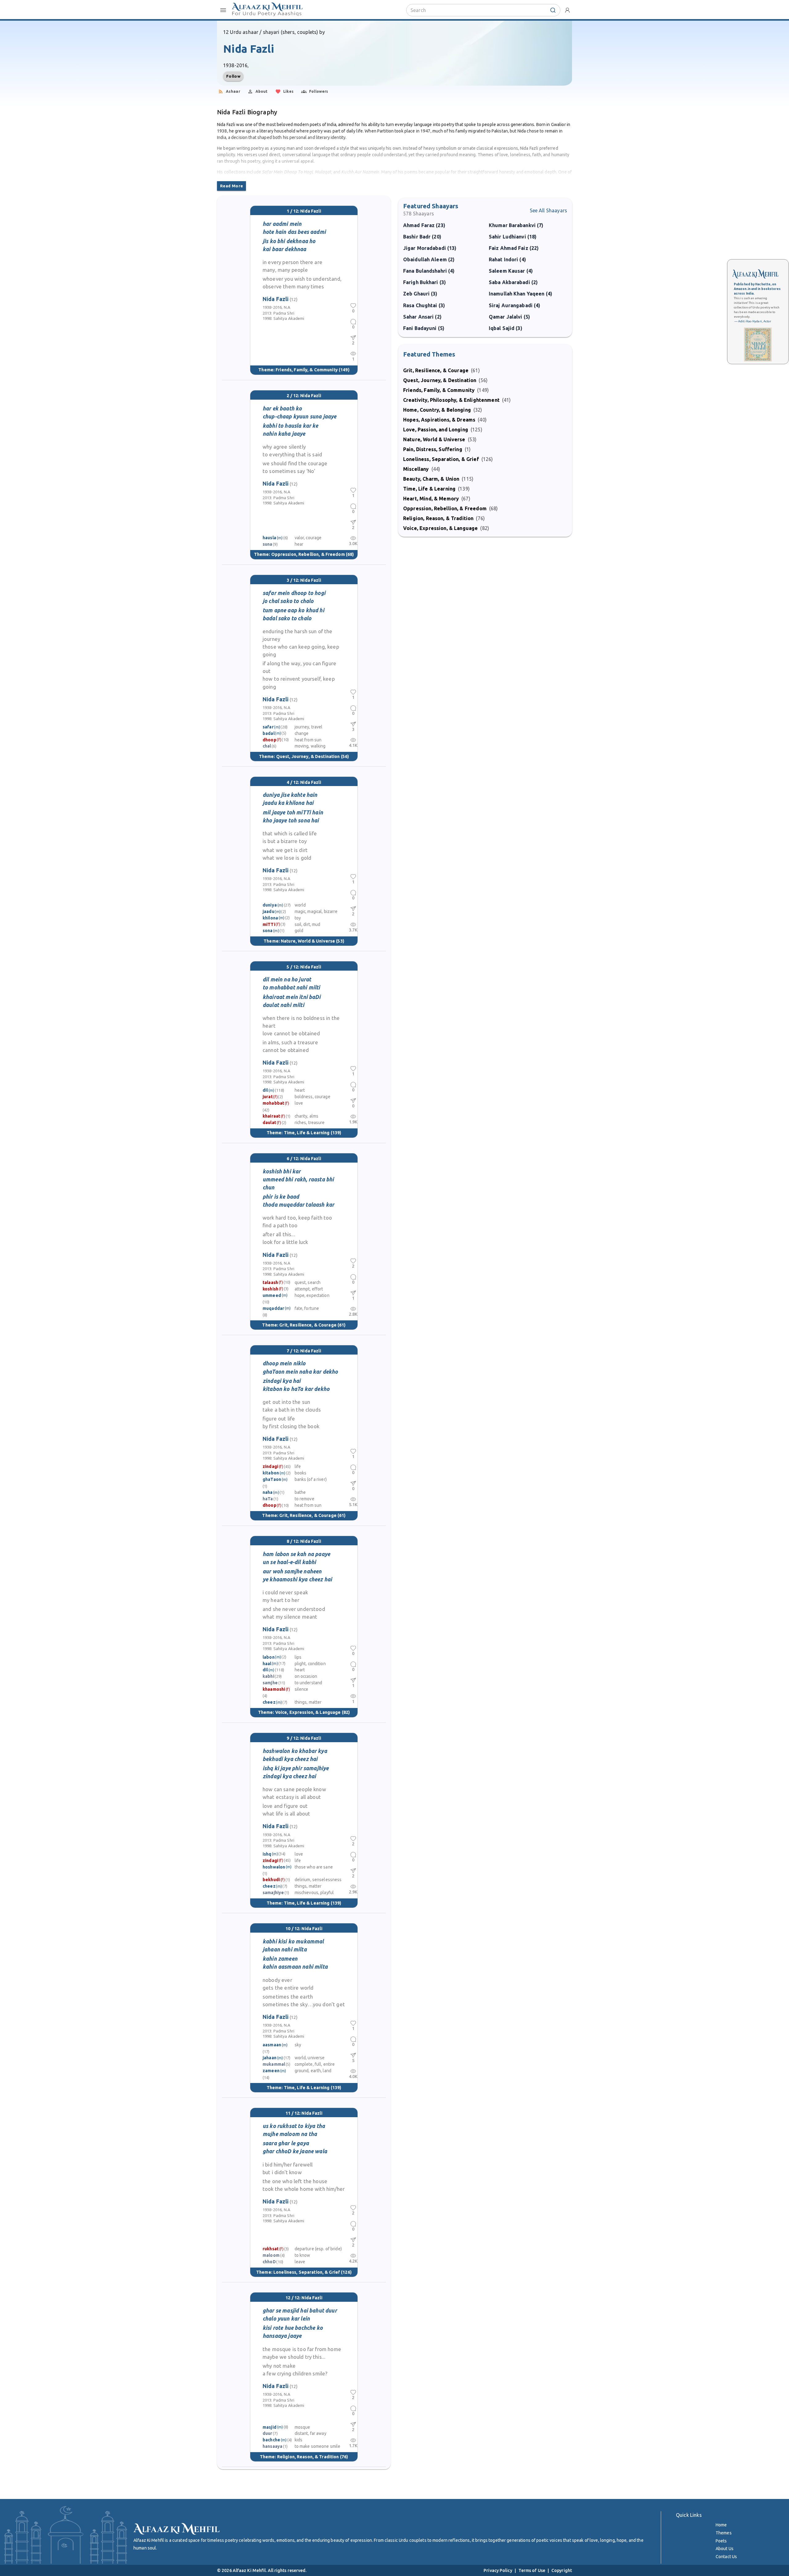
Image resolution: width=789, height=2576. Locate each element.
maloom (271, 2255)
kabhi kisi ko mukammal (293, 1941)
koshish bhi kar (282, 1171)
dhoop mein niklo (284, 1363)
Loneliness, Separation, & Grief (307, 2272)
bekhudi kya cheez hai (290, 1759)
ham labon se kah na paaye (296, 1554)
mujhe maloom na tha (290, 2134)
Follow (233, 76)
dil (265, 1090)
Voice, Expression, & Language (308, 1712)
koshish (270, 1289)
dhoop (270, 740)
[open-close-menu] (223, 10)
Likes (288, 91)
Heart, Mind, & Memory (431, 499)
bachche (271, 2440)
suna (268, 544)
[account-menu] (567, 10)
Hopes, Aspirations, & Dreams (439, 420)
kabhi (268, 1676)
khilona (270, 918)
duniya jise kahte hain (290, 795)
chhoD (269, 2262)
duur (268, 2433)
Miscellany (416, 469)
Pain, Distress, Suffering (433, 449)
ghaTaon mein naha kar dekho (300, 1372)
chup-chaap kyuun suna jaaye (299, 416)
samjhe (270, 1683)
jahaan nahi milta (285, 1949)
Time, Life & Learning (307, 1133)
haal (267, 1664)
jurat (268, 1097)
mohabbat (273, 1103)
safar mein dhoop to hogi (294, 593)
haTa (268, 1499)
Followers (319, 91)
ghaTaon (272, 1479)
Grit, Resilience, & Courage (308, 1325)
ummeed (272, 1295)
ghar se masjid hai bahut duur (300, 2311)
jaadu (268, 911)
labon (269, 1657)
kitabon (271, 1473)
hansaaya (272, 2446)
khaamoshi (274, 1689)
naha (268, 1492)
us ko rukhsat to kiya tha (294, 2126)
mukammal (274, 2064)
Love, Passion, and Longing (436, 430)
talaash (270, 1282)
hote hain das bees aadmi (294, 232)
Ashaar (233, 91)
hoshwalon (274, 1867)
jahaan (270, 2058)
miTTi (269, 924)
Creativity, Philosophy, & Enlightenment (451, 400)
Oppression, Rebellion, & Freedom (308, 554)
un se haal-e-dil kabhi (289, 1562)
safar (268, 727)
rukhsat (271, 2249)
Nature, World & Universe (308, 941)
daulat (269, 1123)
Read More (231, 186)
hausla (269, 538)
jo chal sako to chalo (288, 601)
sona (268, 931)
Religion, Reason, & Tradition (308, 2457)
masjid (270, 2427)
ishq (267, 1854)
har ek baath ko (282, 408)
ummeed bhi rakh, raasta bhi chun (298, 1183)
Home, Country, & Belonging (437, 410)
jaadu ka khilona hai (288, 803)
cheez (269, 1702)
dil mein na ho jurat (287, 979)
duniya (270, 905)
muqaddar (273, 1308)
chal (267, 746)
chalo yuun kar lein (286, 2319)
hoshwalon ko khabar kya (295, 1751)
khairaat (271, 1116)
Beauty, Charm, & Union (431, 479)
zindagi (270, 1466)
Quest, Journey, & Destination (308, 756)
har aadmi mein (282, 224)
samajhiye (273, 1893)
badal (269, 733)
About (262, 91)
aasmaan (272, 2045)
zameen (271, 2071)
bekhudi (271, 1880)
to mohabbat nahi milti (291, 987)
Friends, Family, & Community (307, 370)
